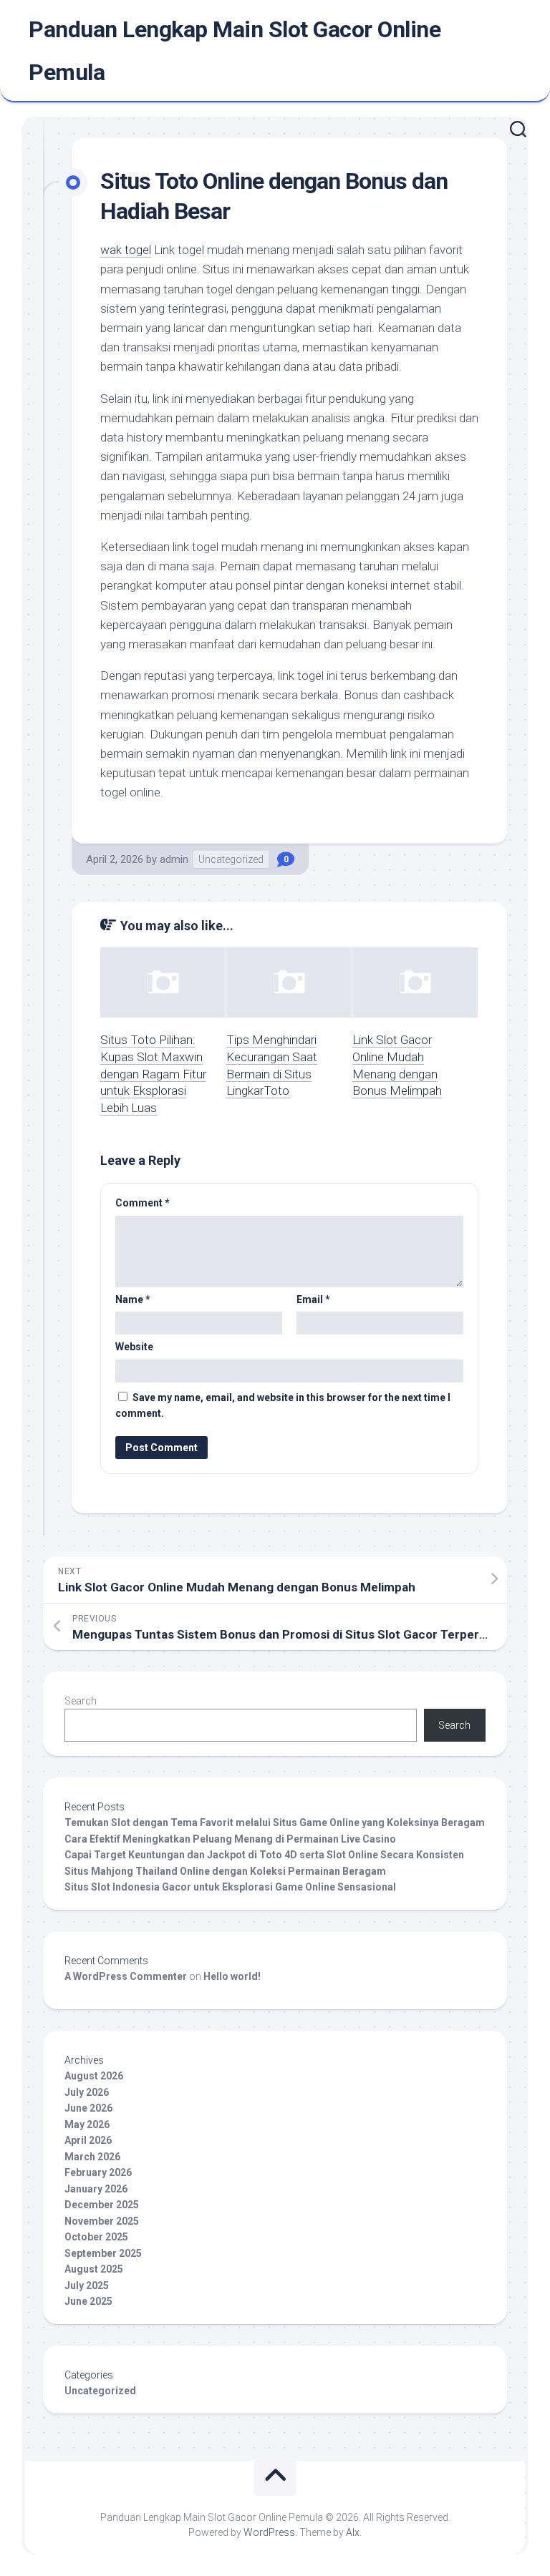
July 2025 (87, 2285)
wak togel (126, 250)
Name (133, 1299)
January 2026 (96, 2189)
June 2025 (88, 2301)
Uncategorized (231, 859)
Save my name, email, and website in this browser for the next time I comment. (283, 1406)
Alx (353, 2532)
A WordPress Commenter (126, 1976)
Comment (143, 1203)
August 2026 (94, 2076)
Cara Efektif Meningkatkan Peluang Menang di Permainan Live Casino (230, 1839)
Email (313, 1299)
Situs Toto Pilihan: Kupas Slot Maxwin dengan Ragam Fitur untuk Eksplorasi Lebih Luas (153, 1074)
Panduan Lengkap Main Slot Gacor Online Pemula (235, 51)
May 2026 (87, 2124)
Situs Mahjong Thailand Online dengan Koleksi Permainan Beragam (225, 1871)
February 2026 (98, 2172)
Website (134, 1347)
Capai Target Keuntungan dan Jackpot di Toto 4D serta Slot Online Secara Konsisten (264, 1855)
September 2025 (103, 2253)
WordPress (269, 2532)
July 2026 (87, 2092)
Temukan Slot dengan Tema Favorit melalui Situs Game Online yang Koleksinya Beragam (275, 1823)
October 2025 (96, 2237)
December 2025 (102, 2205)
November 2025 (102, 2221)
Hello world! (232, 1976)
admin (174, 859)
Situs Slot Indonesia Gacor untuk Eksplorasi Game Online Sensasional (230, 1887)
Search (81, 1701)
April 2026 (88, 2140)
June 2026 (88, 2108)
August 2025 (94, 2269)
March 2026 (92, 2157)
